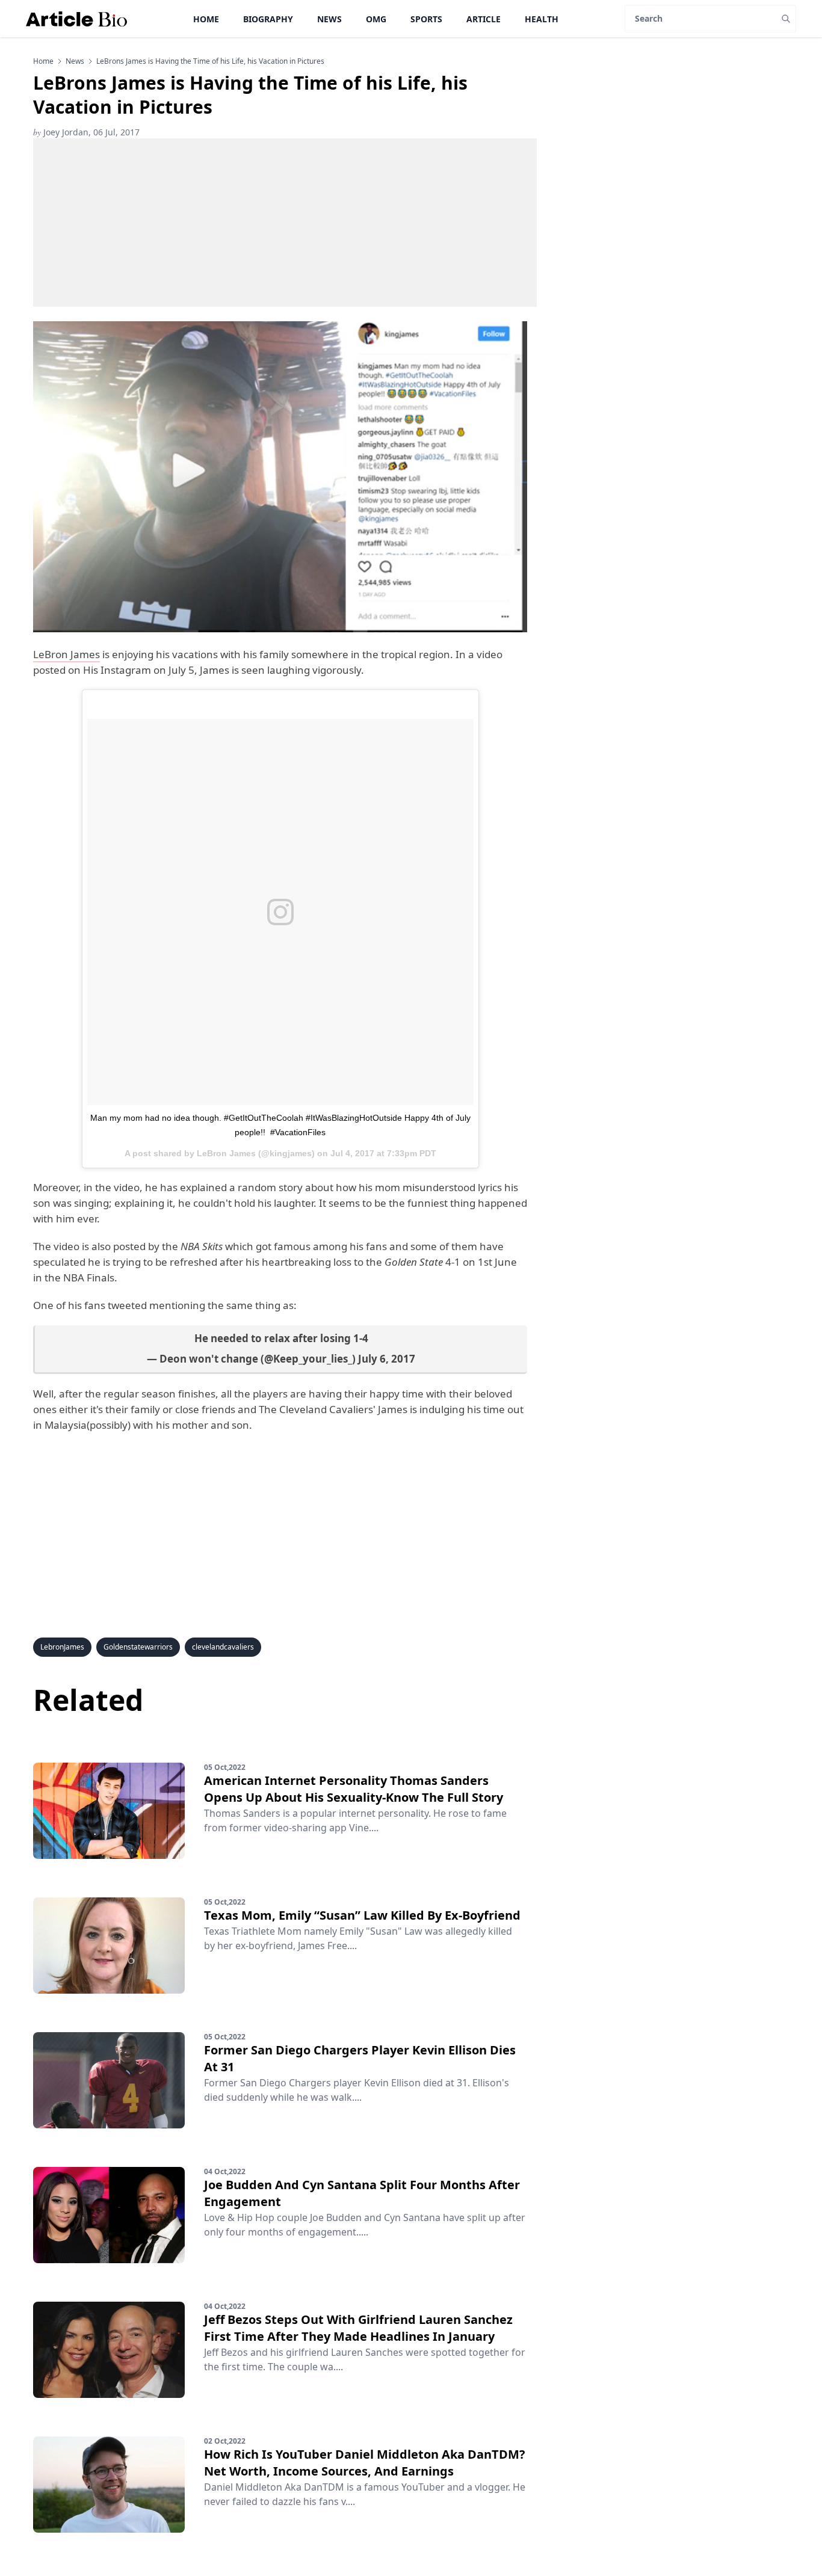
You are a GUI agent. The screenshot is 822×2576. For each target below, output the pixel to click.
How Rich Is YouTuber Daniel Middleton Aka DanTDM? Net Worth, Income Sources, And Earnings (365, 2463)
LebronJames (62, 1647)
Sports (426, 19)
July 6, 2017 (387, 1359)
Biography (268, 19)
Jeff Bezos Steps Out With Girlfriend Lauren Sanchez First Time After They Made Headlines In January (358, 2328)
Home (206, 19)
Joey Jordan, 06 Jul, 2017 (86, 132)
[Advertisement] (285, 223)
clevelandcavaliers (223, 1647)
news (75, 61)
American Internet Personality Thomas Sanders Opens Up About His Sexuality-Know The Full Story (354, 1789)
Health (542, 19)
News (329, 19)
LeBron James (66, 654)
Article (484, 19)
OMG (376, 19)
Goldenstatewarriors (138, 1647)
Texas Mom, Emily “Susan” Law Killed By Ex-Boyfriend (362, 1915)
